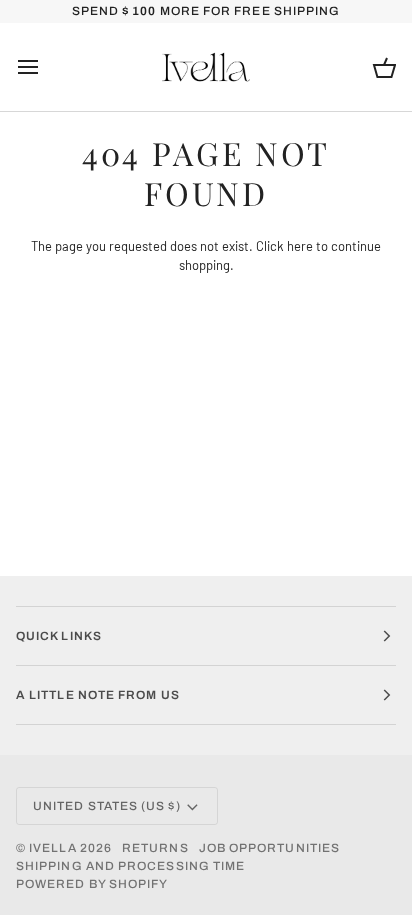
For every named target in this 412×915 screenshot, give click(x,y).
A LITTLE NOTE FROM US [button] (98, 695)
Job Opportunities (269, 848)
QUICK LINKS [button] (59, 636)
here (300, 246)
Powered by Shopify (92, 884)
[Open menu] (46, 67)
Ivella (52, 848)
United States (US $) (107, 806)
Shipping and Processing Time (130, 866)
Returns (155, 848)
